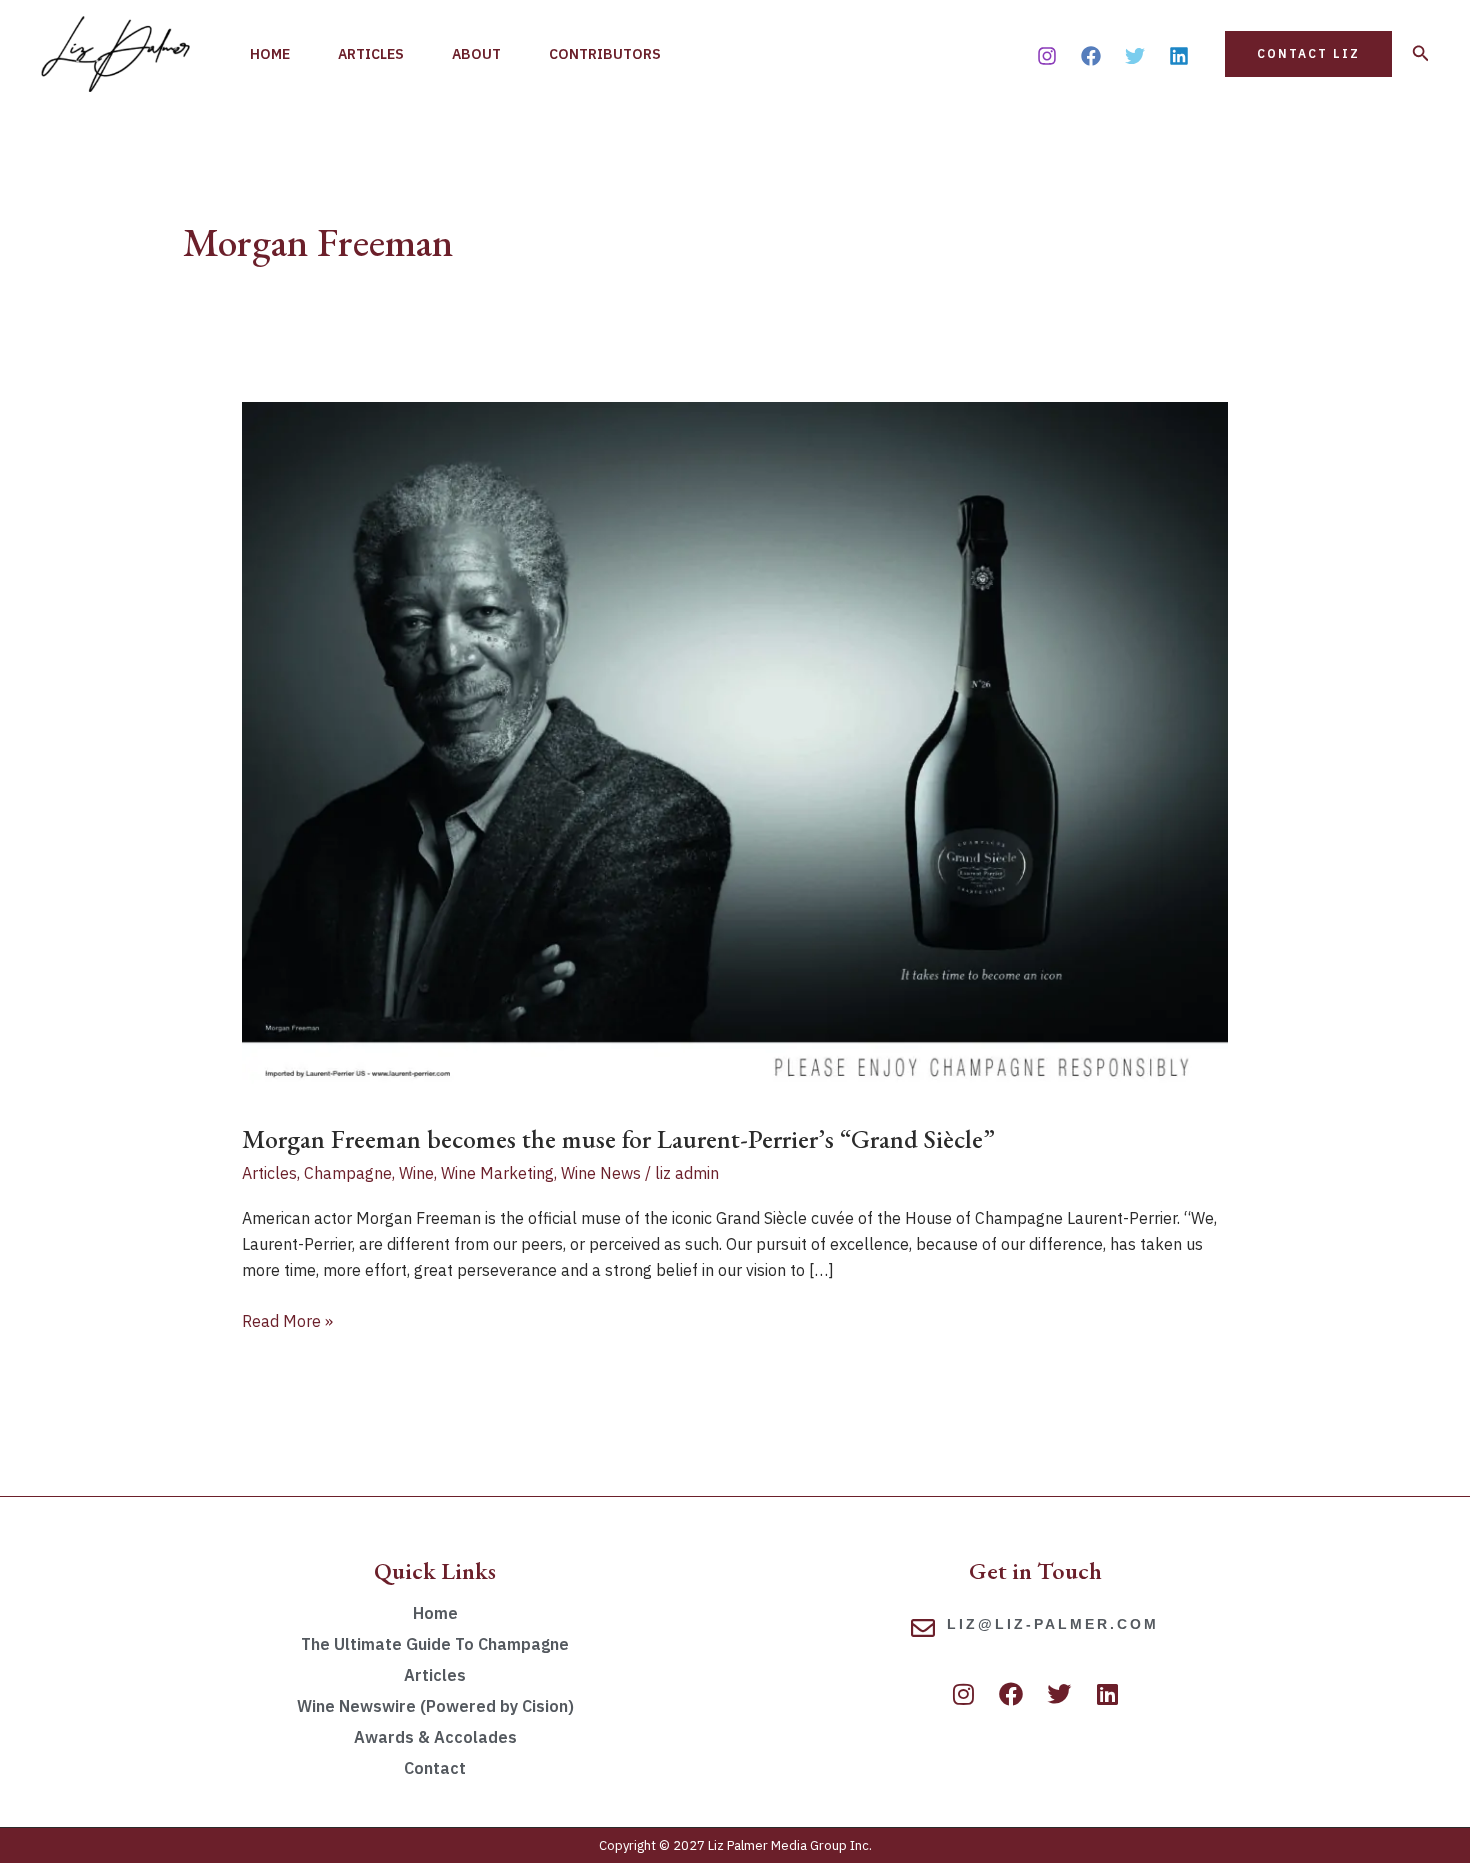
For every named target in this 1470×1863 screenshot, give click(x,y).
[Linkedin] (1179, 56)
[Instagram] (1047, 56)
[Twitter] (1135, 56)
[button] (1308, 54)
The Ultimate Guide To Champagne (435, 1644)
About (476, 54)
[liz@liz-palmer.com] (923, 1628)
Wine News (601, 1173)
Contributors (605, 54)
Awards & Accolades (435, 1737)
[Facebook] (1091, 56)
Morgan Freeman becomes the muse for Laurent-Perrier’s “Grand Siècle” (618, 1139)
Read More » (287, 1319)
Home (270, 54)
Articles (371, 54)
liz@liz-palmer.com (1053, 1624)
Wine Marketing (497, 1173)
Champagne (348, 1173)
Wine (416, 1173)
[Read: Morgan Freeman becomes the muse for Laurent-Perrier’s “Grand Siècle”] (735, 749)
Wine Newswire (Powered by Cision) (435, 1706)
